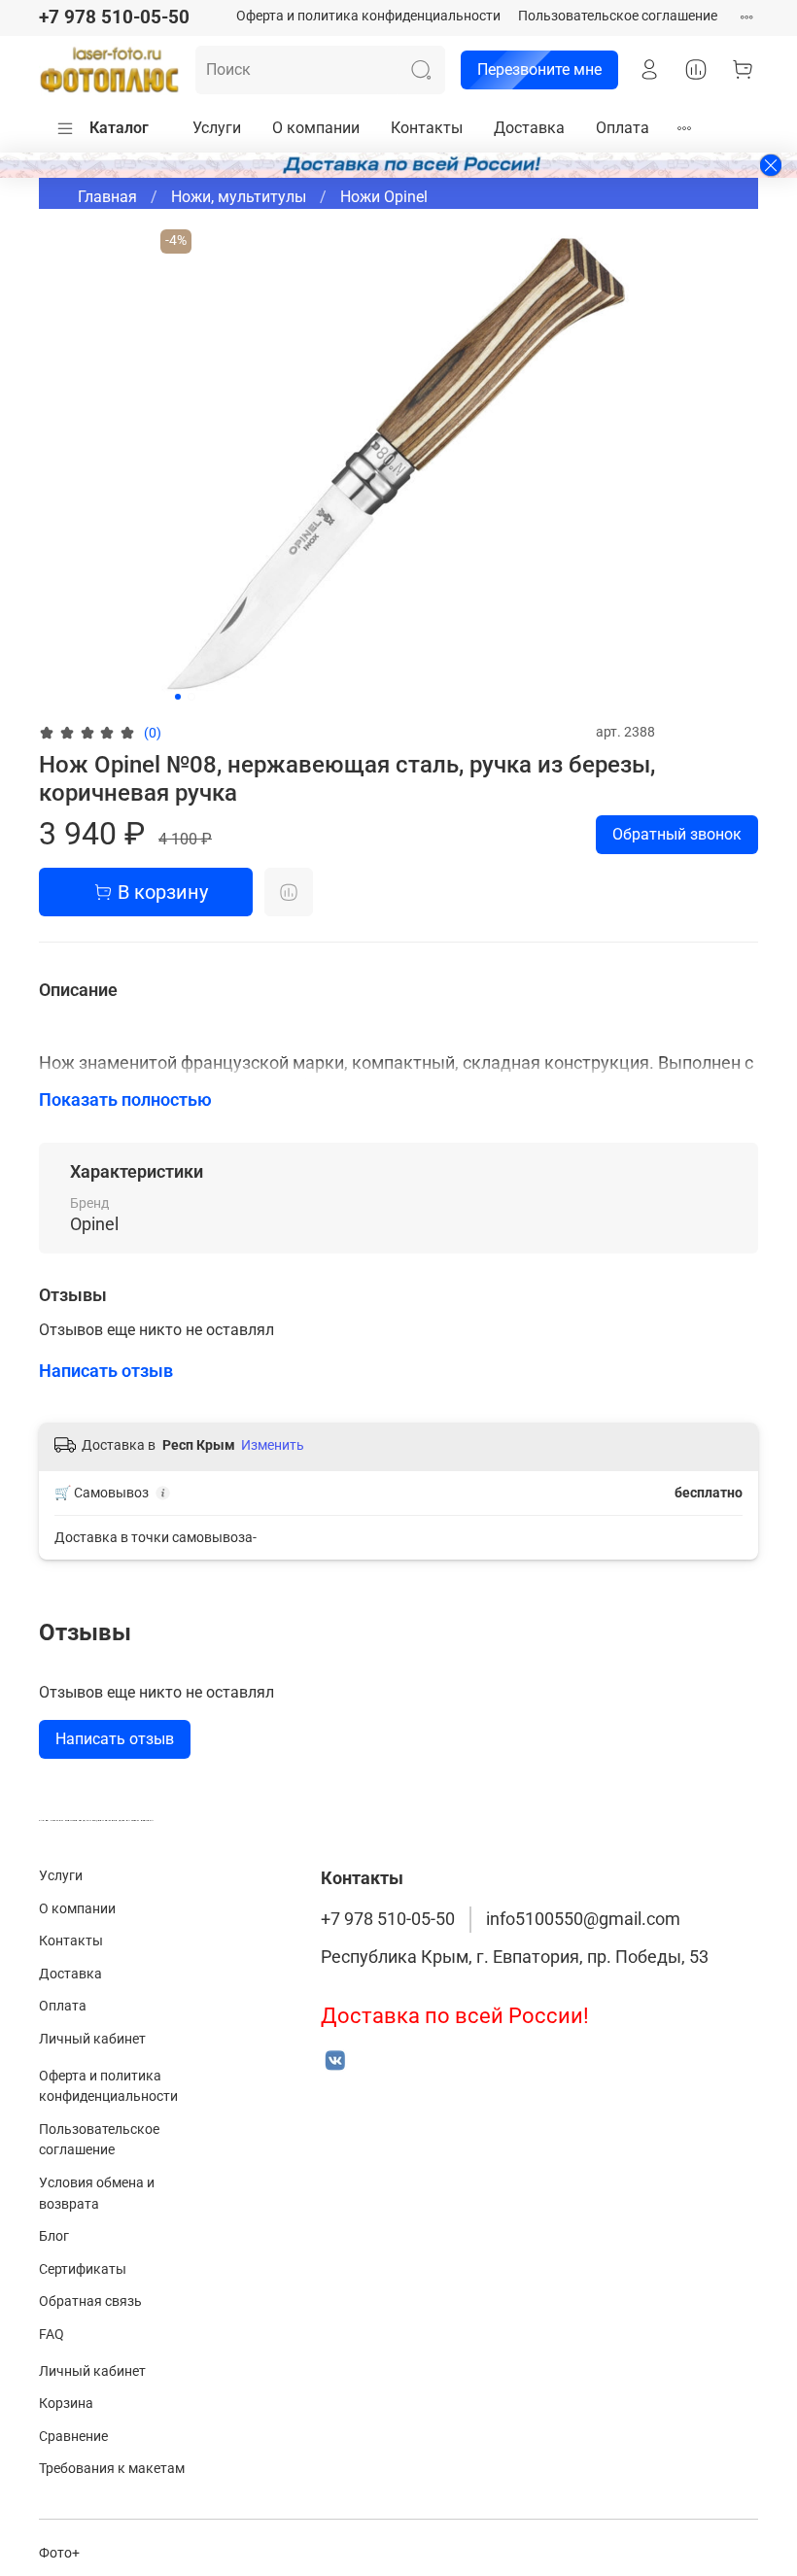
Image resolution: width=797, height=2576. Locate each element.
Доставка (529, 128)
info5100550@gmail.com (583, 1919)
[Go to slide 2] (191, 697)
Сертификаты (83, 2269)
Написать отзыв (115, 1739)
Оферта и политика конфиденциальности (368, 16)
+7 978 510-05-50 (114, 17)
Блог (54, 2236)
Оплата (623, 128)
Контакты (427, 128)
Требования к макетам (112, 2469)
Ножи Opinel (384, 197)
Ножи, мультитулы (239, 197)
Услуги (217, 128)
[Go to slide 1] (178, 697)
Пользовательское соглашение (618, 16)
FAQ (52, 2335)
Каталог (119, 128)
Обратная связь (90, 2301)
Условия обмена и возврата (97, 2194)
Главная (107, 197)
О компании (316, 128)
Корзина (66, 2404)
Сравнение (73, 2437)
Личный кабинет (92, 2039)
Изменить (273, 1445)
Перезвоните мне (539, 69)
